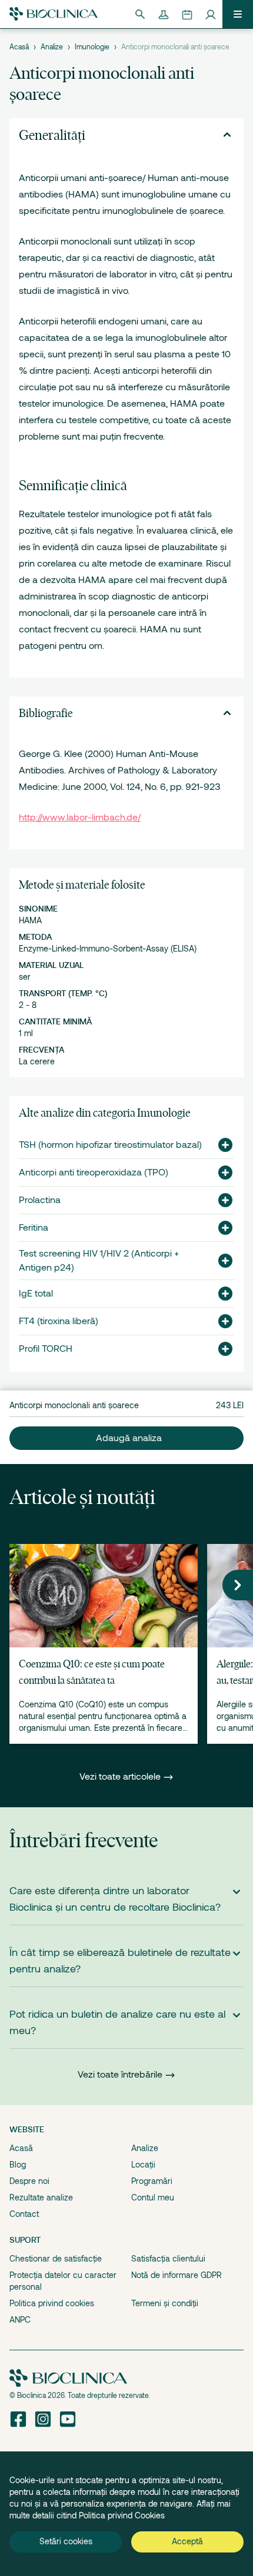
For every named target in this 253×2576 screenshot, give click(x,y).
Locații (143, 2165)
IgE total (36, 1294)
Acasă (19, 47)
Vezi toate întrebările (120, 2075)
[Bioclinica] (54, 14)
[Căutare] (140, 14)
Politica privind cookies (52, 2303)
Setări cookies (66, 2541)
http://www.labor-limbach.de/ (80, 818)
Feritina (34, 1228)
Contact (24, 2214)
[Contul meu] (211, 14)
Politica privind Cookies (122, 2515)
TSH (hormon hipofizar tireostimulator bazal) (110, 1145)
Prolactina (40, 1200)
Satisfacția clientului (168, 2259)
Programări (152, 2181)
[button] (221, 1145)
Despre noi (29, 2181)
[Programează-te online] (187, 14)
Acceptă (187, 2541)
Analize (52, 47)
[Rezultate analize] (164, 14)
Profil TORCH (46, 1349)
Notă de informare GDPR (177, 2275)
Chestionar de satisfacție (56, 2259)
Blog (18, 2165)
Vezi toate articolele (121, 1777)
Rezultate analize (41, 2198)
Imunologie (92, 47)
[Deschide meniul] (238, 14)
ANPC (20, 2320)
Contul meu (153, 2198)
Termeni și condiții (165, 2303)
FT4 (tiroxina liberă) (59, 1321)
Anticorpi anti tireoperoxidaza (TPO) (94, 1173)
